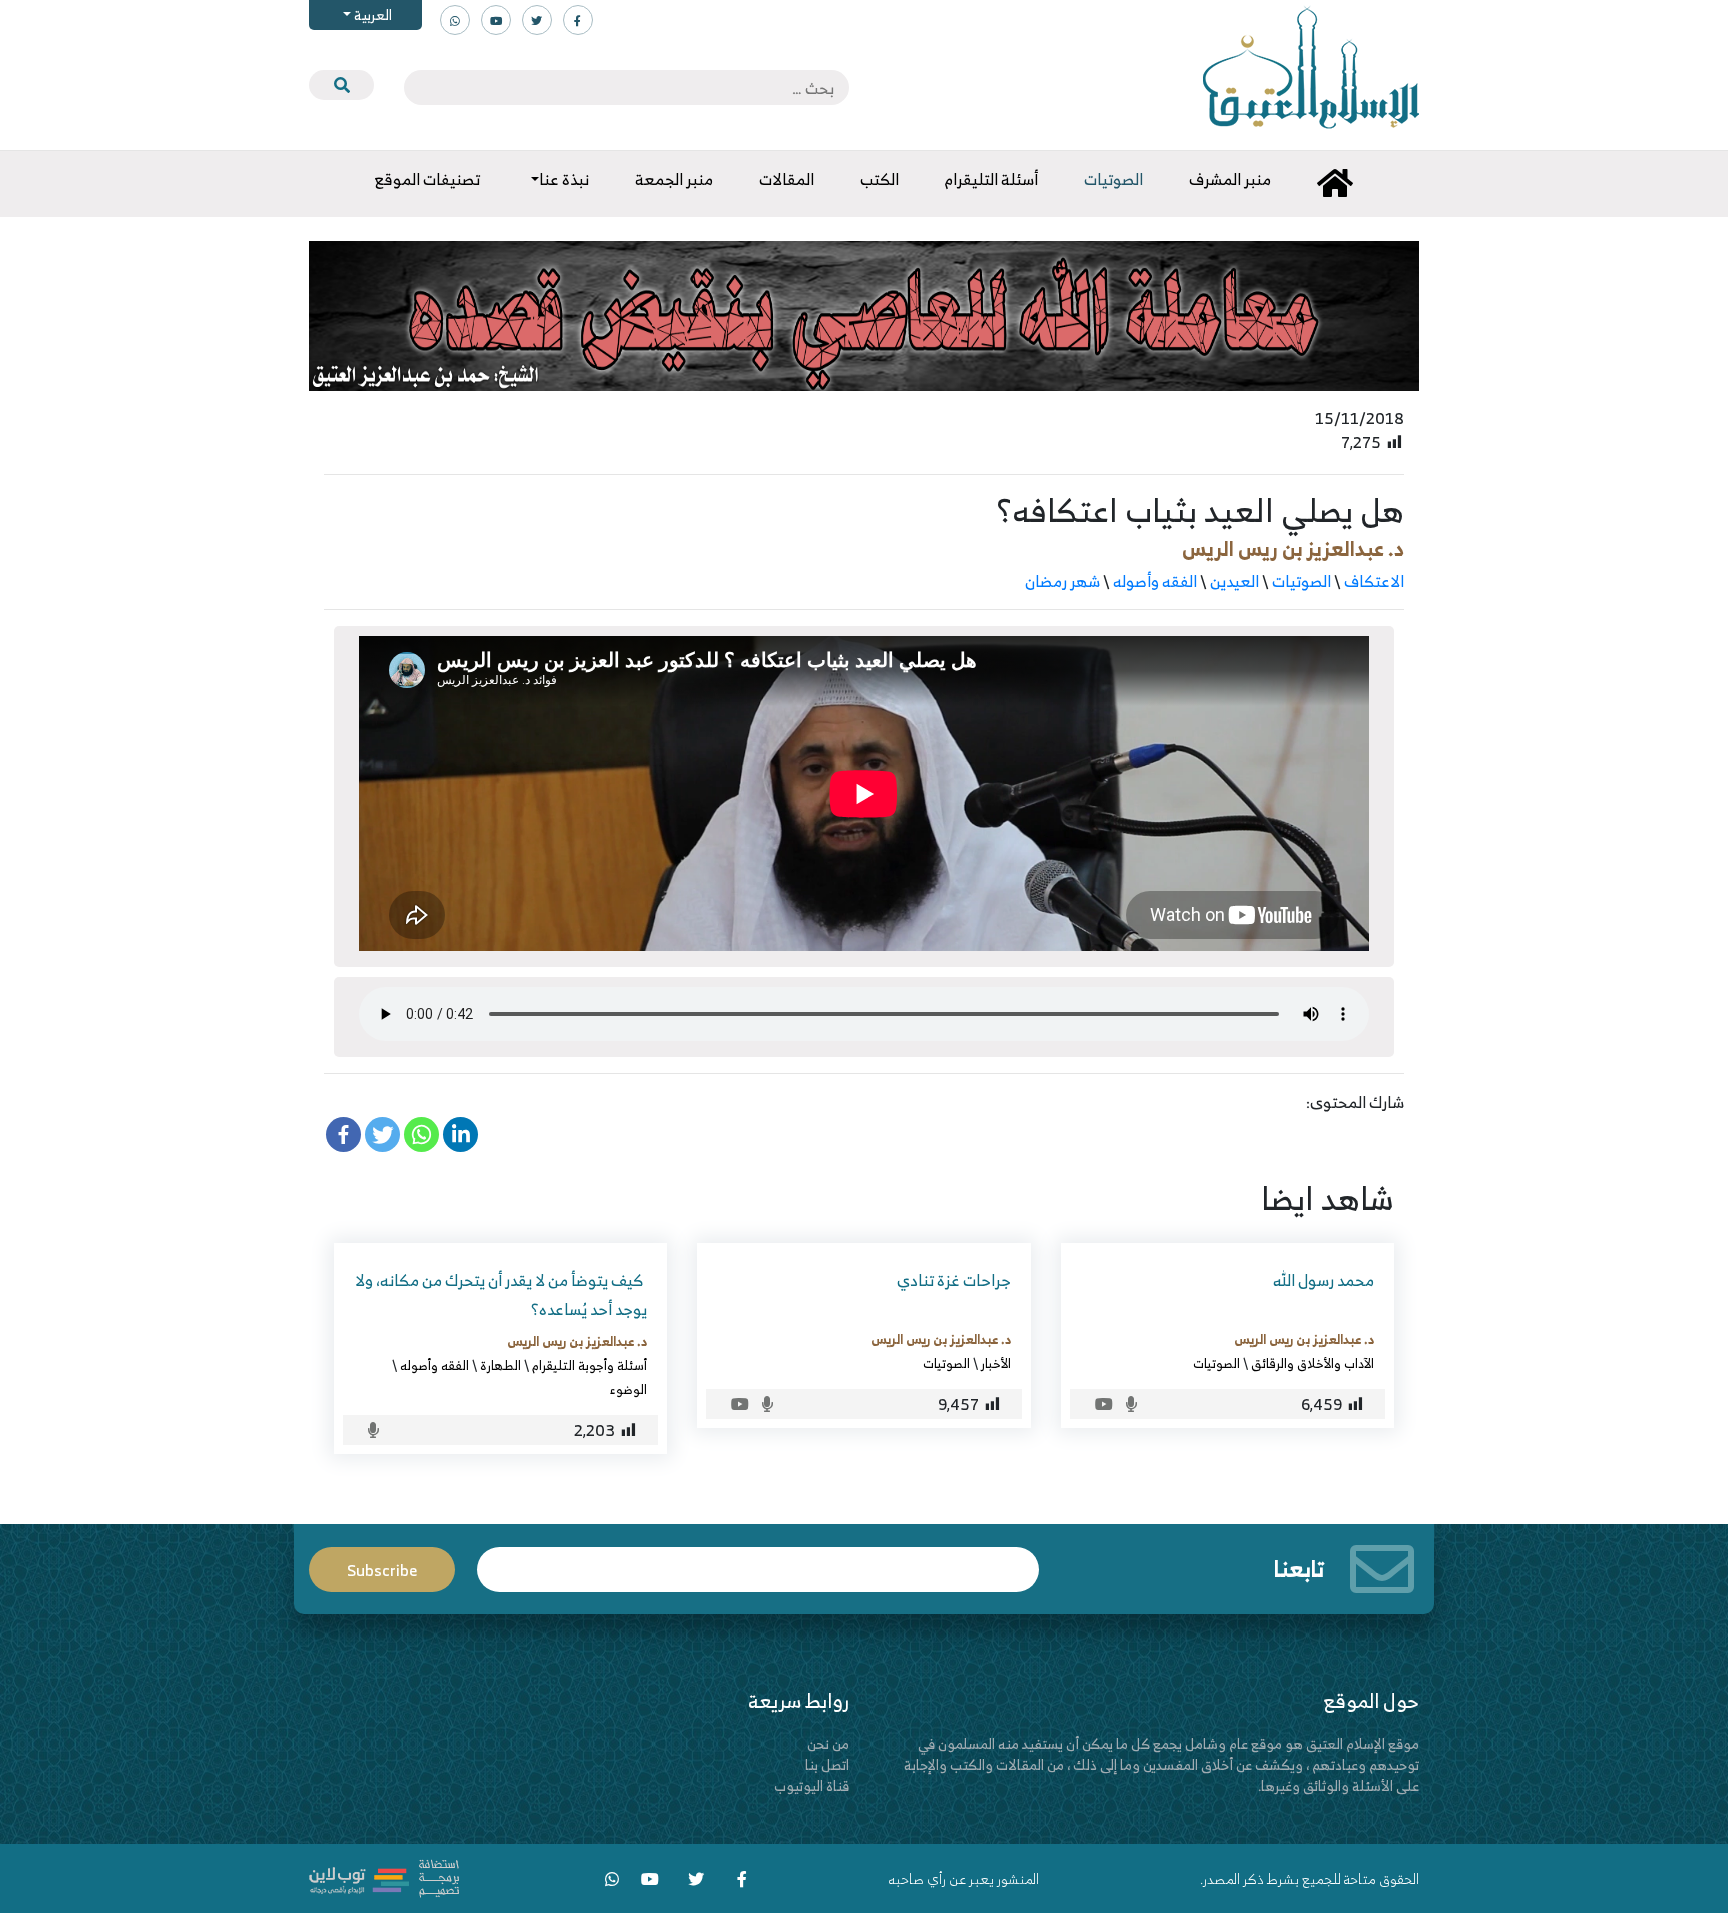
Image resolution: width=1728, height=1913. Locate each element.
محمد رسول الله (1323, 1280)
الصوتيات (1301, 581)
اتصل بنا (827, 1764)
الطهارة (500, 1365)
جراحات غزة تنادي (954, 1280)
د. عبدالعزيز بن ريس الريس (1293, 548)
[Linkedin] (460, 1134)
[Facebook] (343, 1134)
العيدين (1234, 581)
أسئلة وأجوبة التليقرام (589, 1365)
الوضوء (628, 1389)
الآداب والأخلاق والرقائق (1312, 1363)
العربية (371, 14)
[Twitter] (382, 1134)
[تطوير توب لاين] (384, 1876)
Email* (758, 1560)
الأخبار (996, 1363)
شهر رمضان (1062, 581)
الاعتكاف (1374, 581)
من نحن (828, 1743)
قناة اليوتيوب (811, 1785)
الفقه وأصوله (1155, 581)
